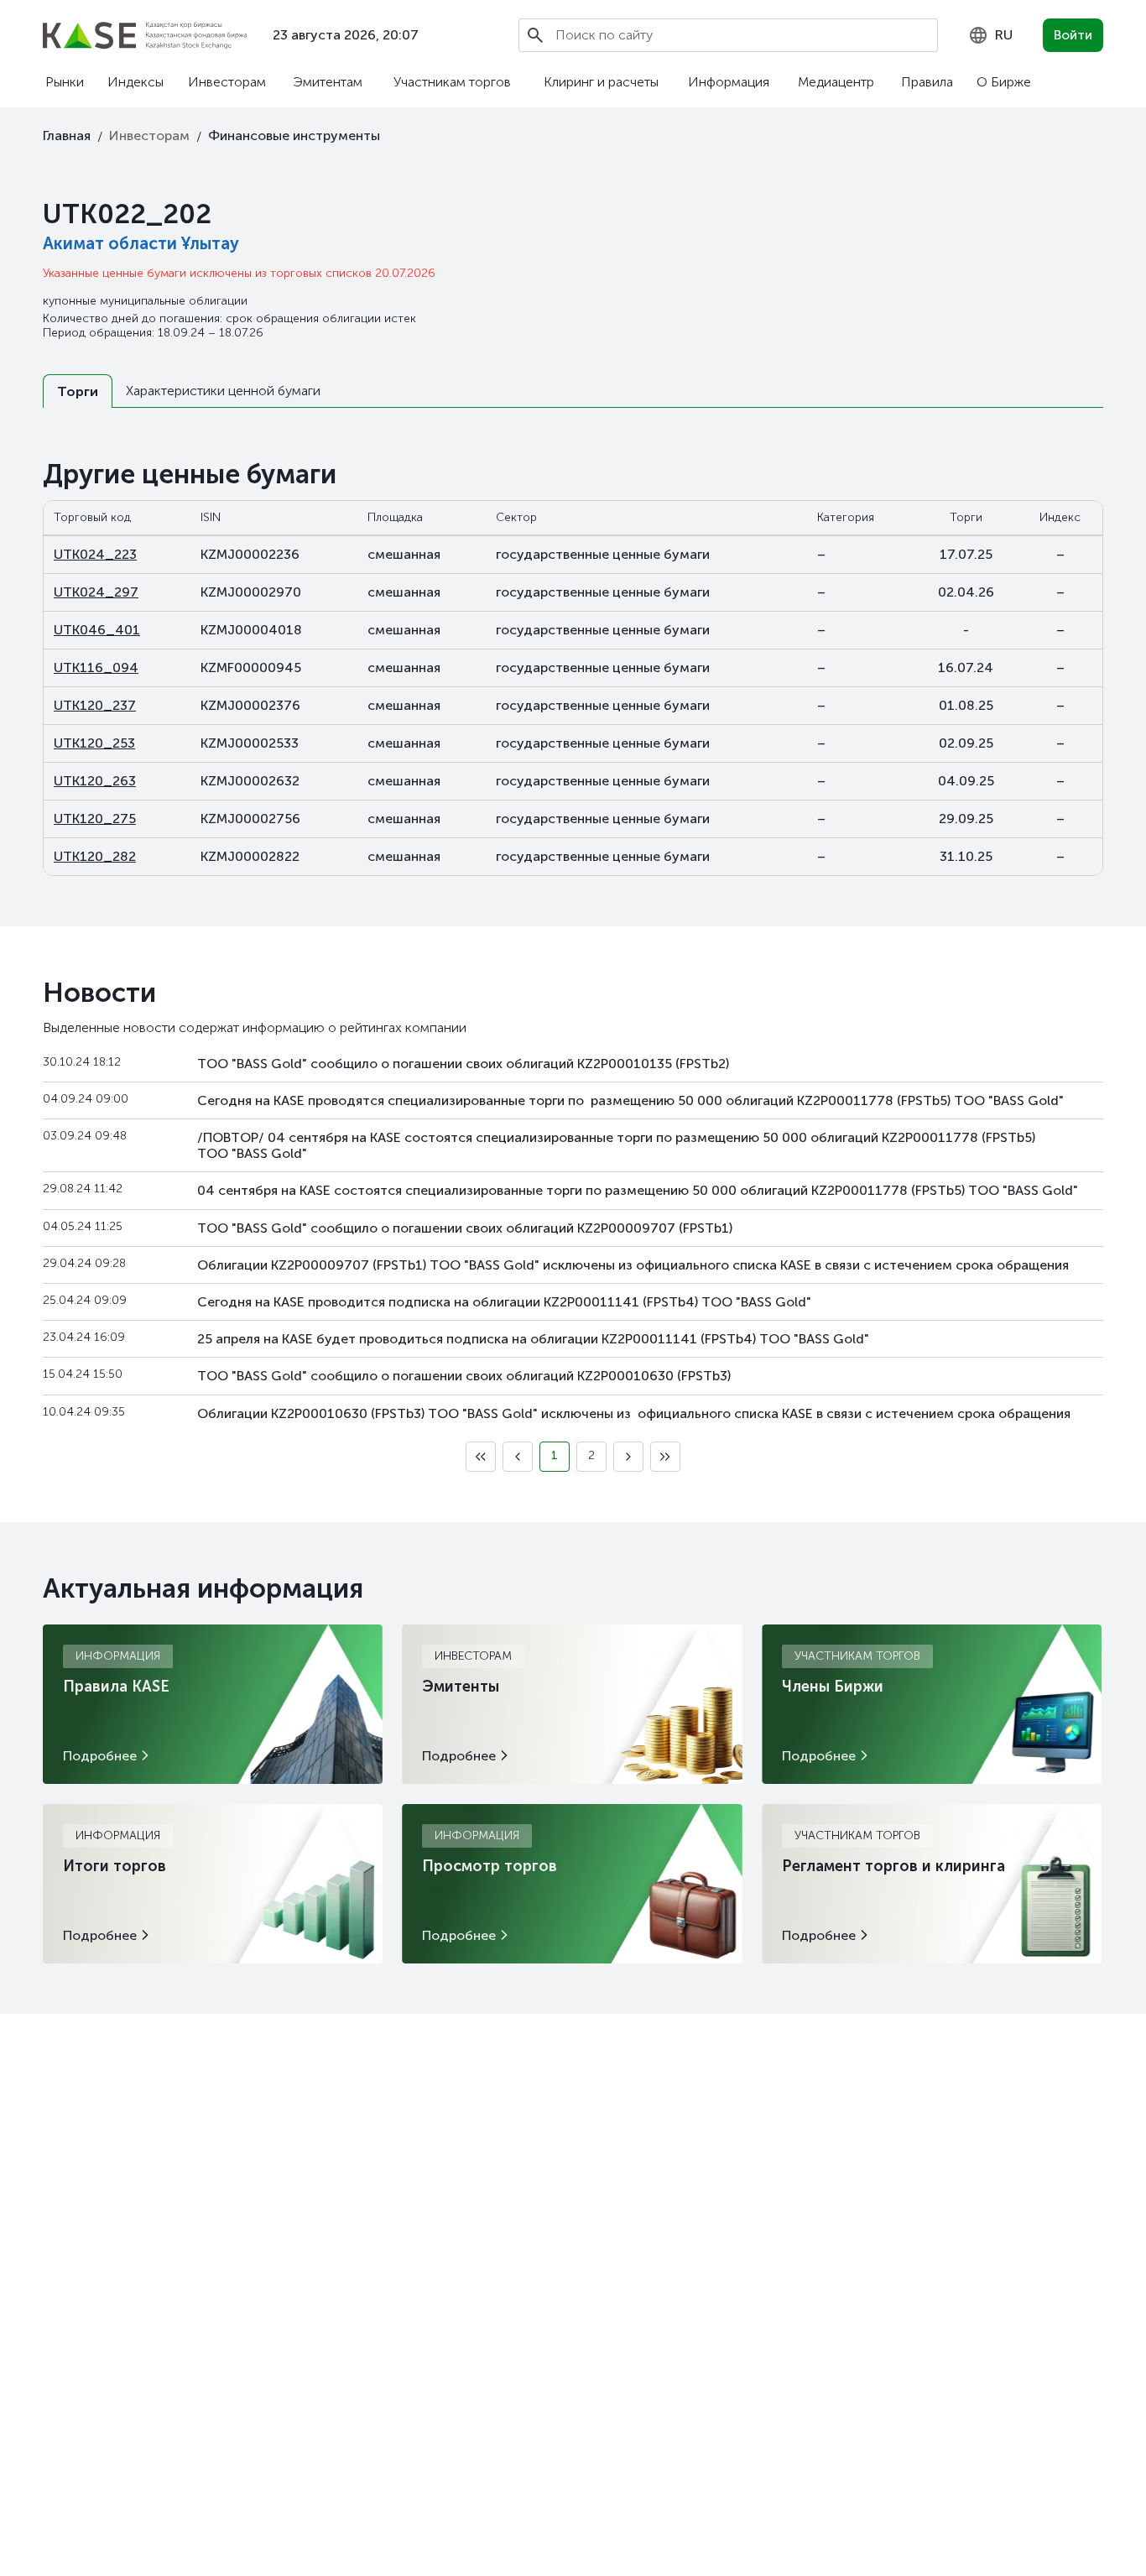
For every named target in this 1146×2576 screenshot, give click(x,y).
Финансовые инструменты (294, 136)
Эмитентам (328, 82)
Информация (729, 82)
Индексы (135, 82)
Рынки (65, 82)
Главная (67, 136)
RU (1004, 35)
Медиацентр (836, 82)
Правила (927, 82)
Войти (1073, 35)
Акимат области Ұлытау (141, 243)
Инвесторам (227, 82)
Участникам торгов (452, 82)
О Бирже (1004, 82)
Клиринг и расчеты (601, 82)
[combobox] (990, 35)
